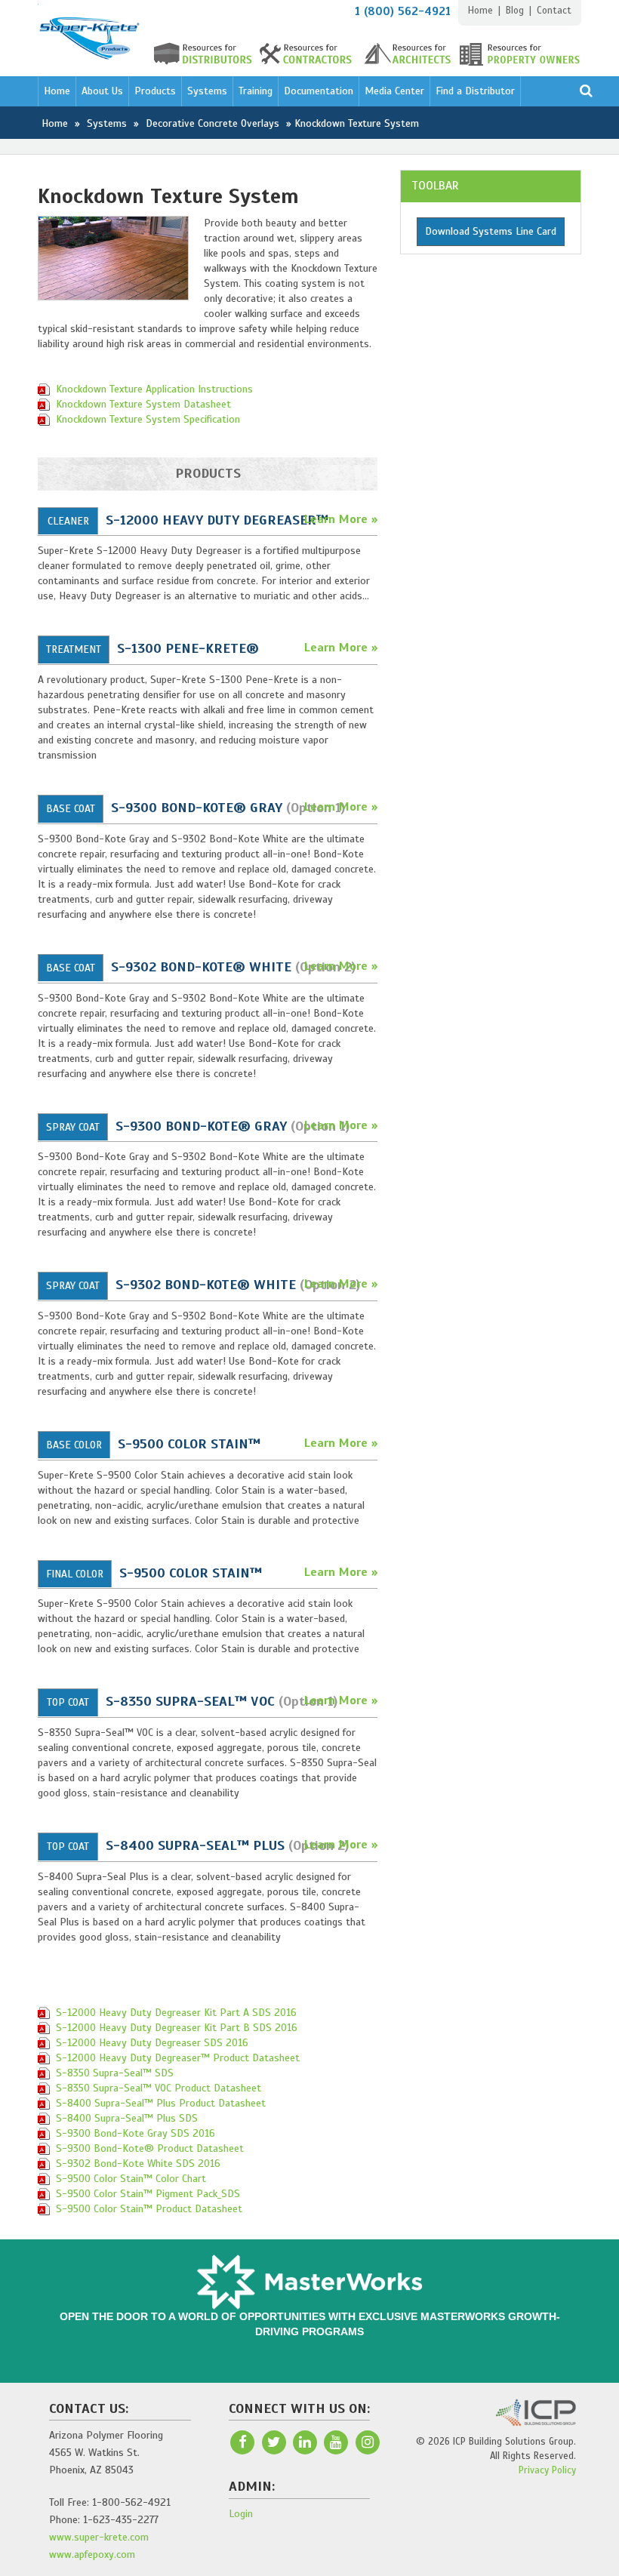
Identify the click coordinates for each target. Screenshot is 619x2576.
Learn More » (341, 519)
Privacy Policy (547, 2470)
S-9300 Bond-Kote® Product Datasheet (150, 2148)
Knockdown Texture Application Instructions (154, 389)
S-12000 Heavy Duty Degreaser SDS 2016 (152, 2043)
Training (256, 91)
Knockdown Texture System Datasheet (143, 404)
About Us (102, 91)
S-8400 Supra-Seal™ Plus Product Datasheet (161, 2103)
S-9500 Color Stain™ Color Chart (131, 2179)
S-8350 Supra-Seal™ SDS (115, 2073)
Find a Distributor (475, 91)
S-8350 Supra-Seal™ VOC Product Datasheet (159, 2088)
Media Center (394, 91)
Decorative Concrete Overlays (212, 123)
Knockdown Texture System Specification (148, 419)
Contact (554, 11)
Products (155, 91)
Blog (515, 11)
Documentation (319, 91)
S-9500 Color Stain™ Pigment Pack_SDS (148, 2194)
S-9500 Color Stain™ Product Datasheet (149, 2209)
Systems (207, 91)
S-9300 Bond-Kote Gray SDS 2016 (136, 2133)
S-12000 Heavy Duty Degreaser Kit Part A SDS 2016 (176, 2013)
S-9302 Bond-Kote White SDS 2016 (138, 2164)
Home (480, 11)
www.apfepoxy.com (92, 2554)
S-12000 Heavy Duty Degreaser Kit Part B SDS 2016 (177, 2028)
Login (241, 2514)
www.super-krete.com (99, 2537)
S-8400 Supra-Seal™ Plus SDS (127, 2118)
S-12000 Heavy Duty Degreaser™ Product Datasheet (178, 2058)
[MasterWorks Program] (309, 2281)
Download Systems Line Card (491, 231)
